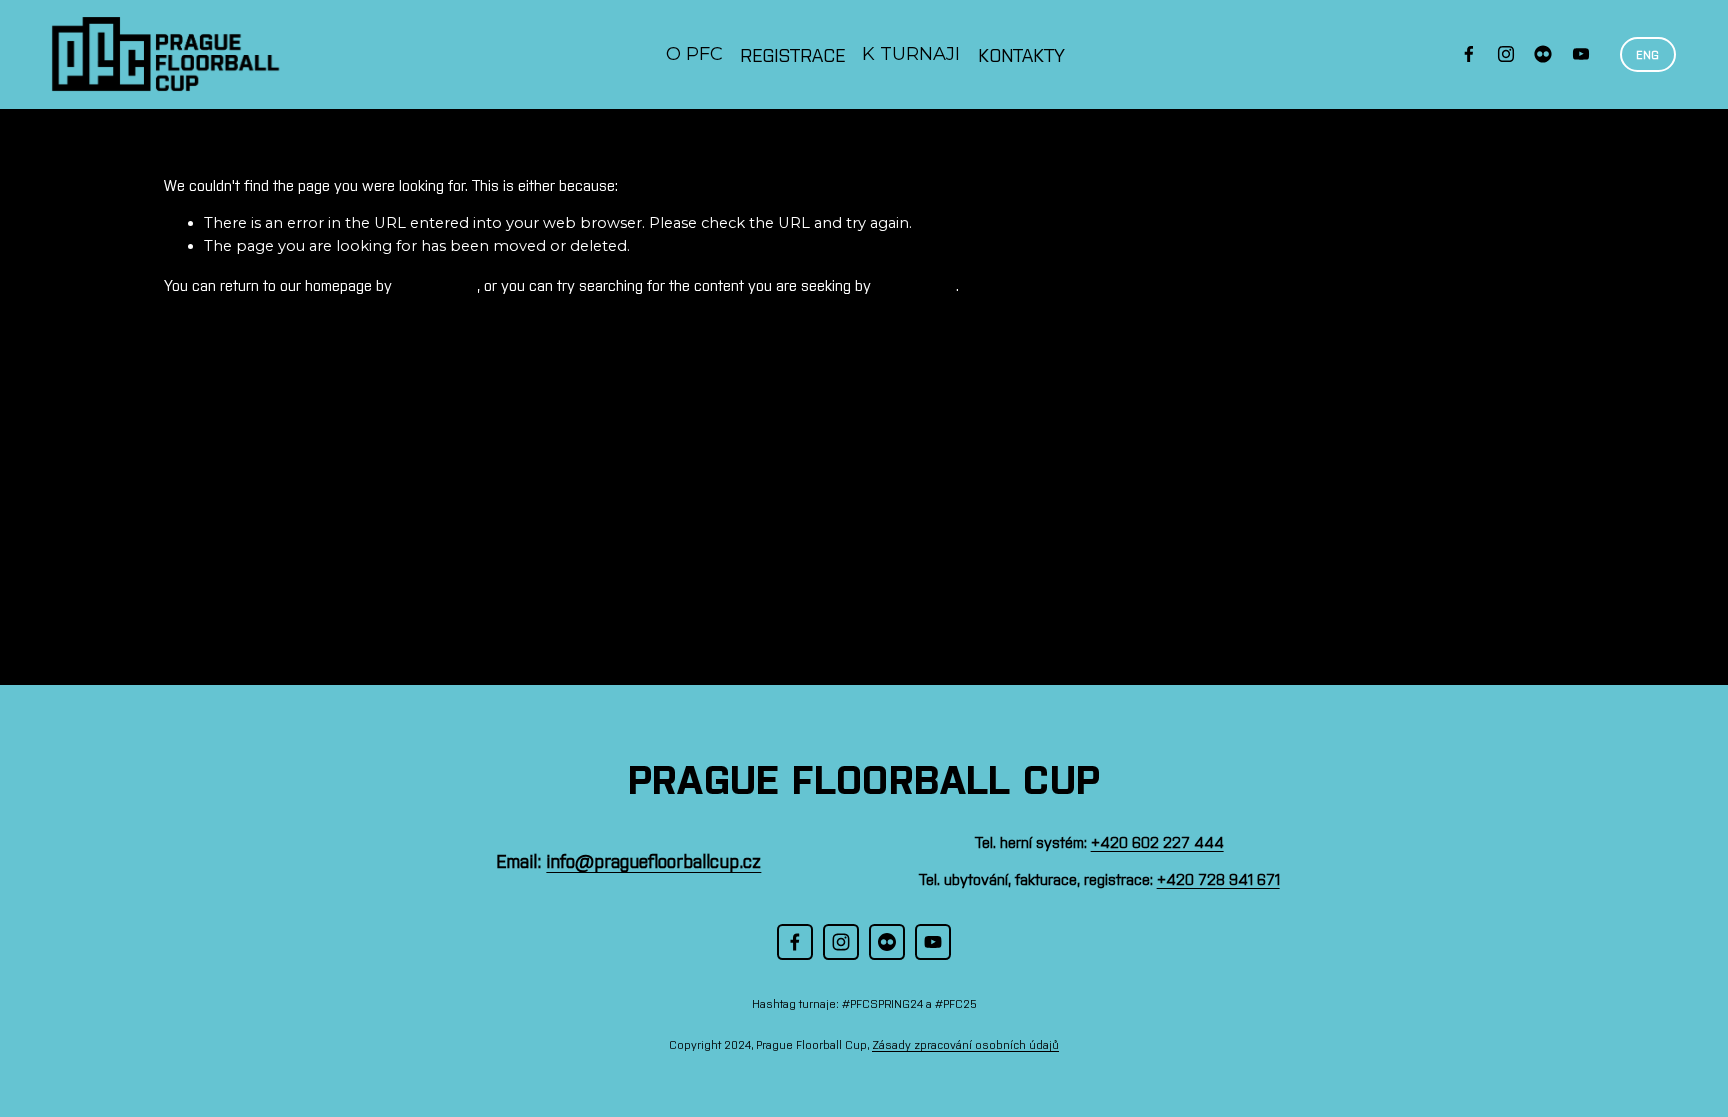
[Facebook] (1469, 54)
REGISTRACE (792, 54)
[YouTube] (1581, 54)
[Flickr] (1543, 54)
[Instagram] (1506, 54)
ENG (1648, 54)
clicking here (436, 284)
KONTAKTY (1021, 54)
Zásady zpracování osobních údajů (965, 1044)
